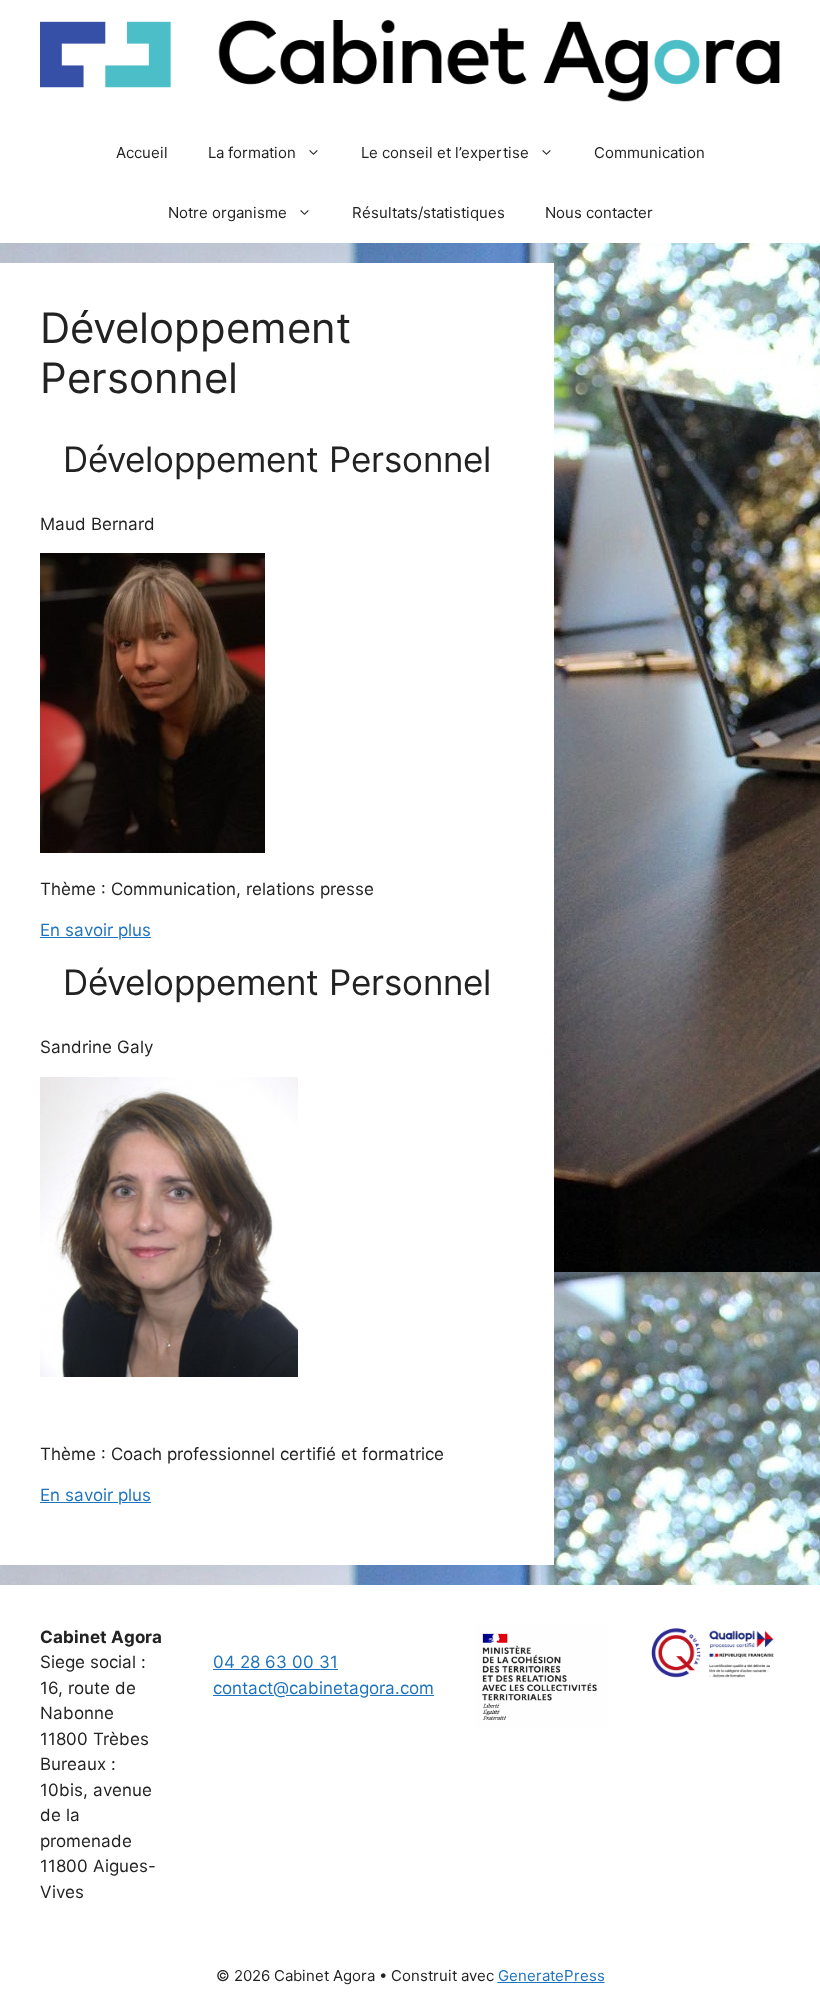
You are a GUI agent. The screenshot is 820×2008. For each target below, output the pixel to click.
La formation (252, 152)
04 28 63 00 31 (275, 1662)
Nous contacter (599, 212)
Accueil (142, 152)
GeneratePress (551, 1975)
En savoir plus (95, 930)
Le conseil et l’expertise (445, 152)
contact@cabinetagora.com (323, 1688)
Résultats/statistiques (428, 212)
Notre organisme (227, 212)
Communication (649, 152)
